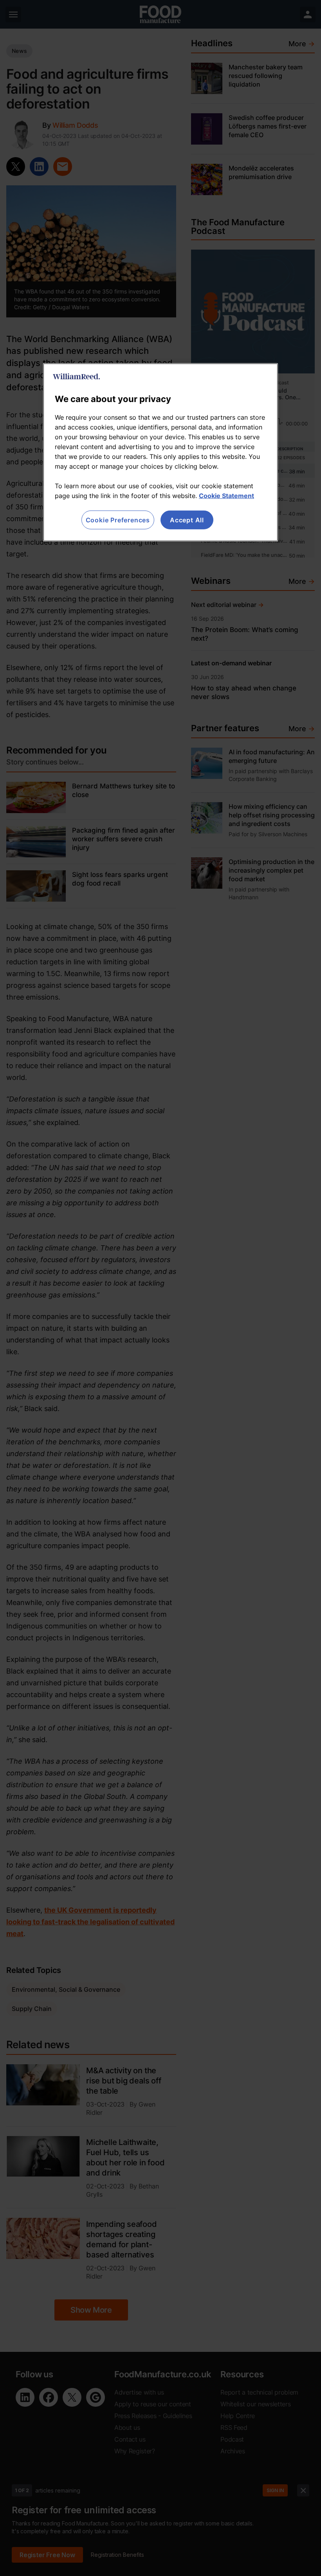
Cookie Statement (226, 496)
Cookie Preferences (118, 520)
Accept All (187, 520)
